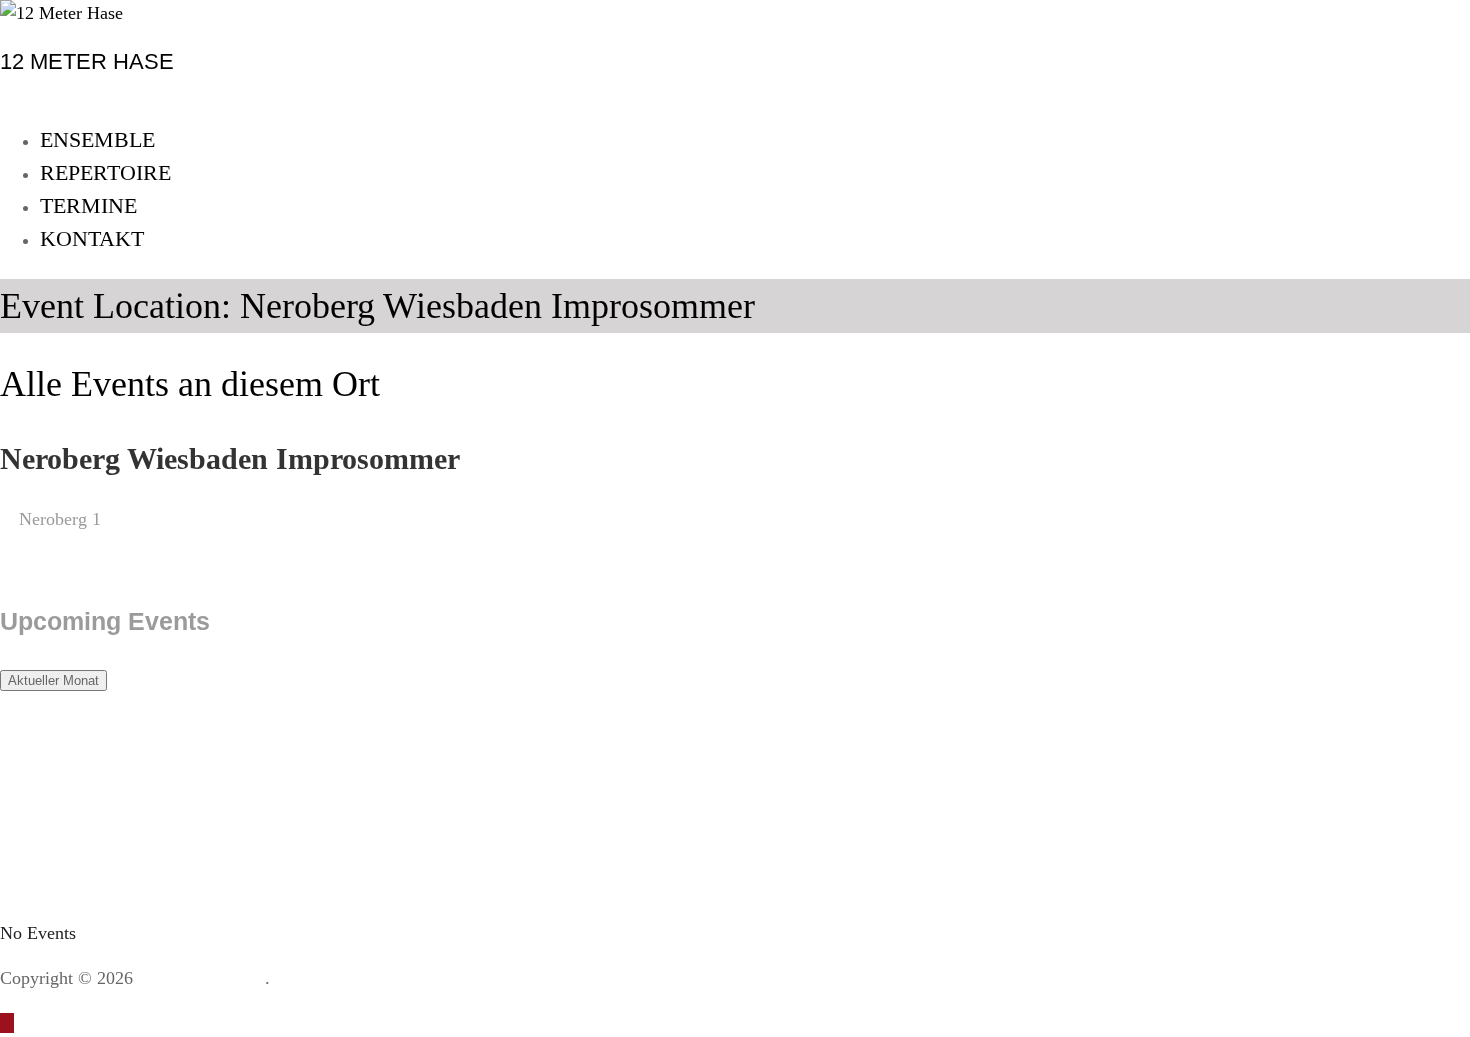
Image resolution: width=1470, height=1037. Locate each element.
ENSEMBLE (97, 139)
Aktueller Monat (53, 680)
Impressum (385, 978)
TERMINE (88, 205)
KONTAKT (92, 238)
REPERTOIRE (105, 172)
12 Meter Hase (211, 978)
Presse (761, 978)
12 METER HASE (87, 61)
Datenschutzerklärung (584, 978)
